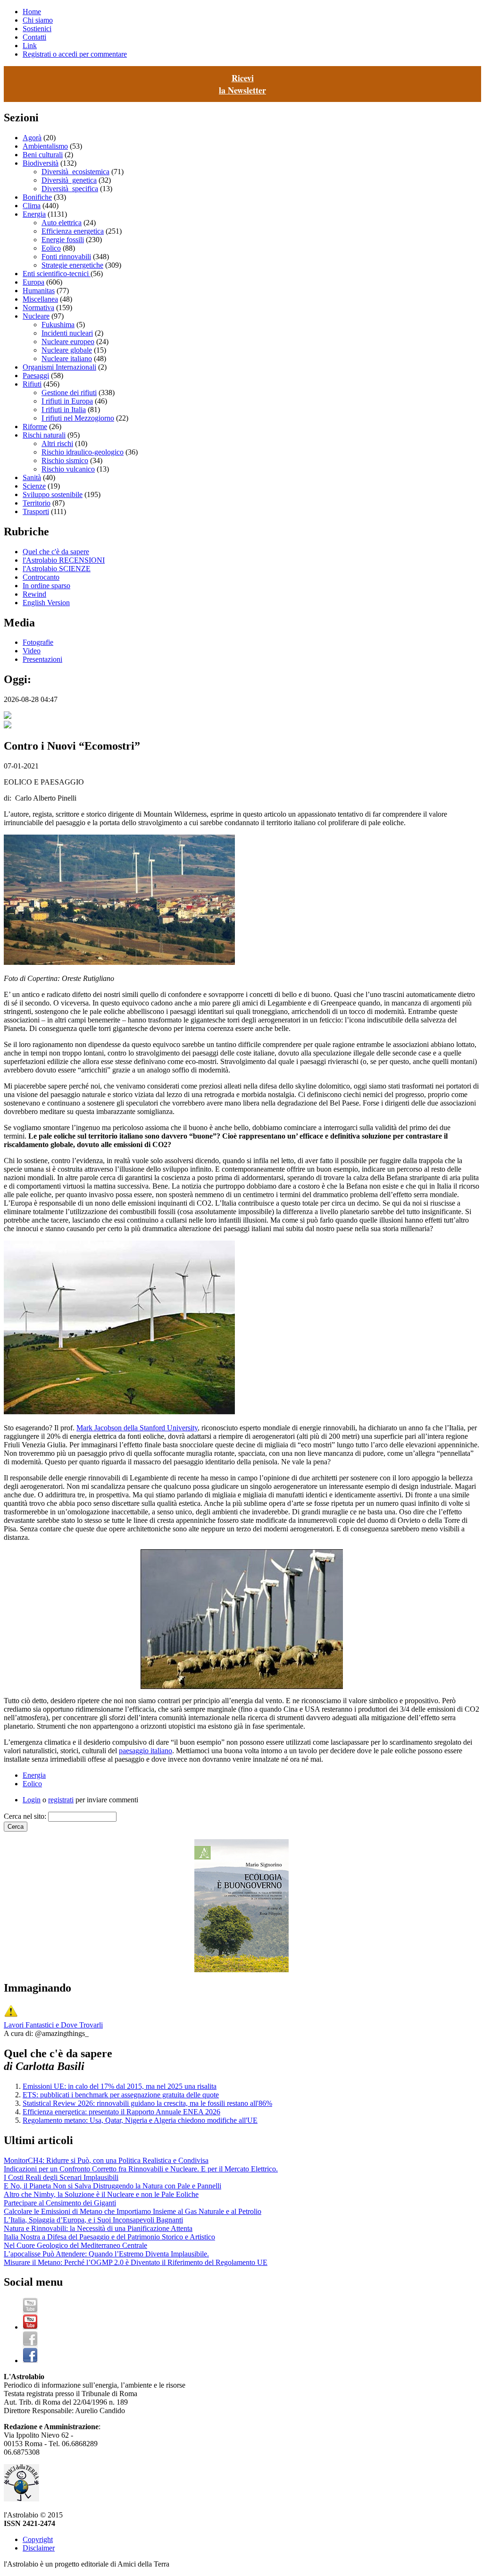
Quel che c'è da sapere (56, 552)
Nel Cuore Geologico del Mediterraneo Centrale (75, 2245)
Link (30, 46)
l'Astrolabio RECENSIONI (64, 560)
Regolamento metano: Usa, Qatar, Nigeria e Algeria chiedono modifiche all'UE (140, 2120)
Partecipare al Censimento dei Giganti (60, 2203)
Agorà (32, 138)
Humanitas (39, 291)
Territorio (37, 503)
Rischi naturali (44, 435)
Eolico (51, 248)
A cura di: (19, 2033)
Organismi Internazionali (59, 367)
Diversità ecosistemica (75, 172)
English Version (46, 603)
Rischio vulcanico (68, 469)
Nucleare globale (67, 350)
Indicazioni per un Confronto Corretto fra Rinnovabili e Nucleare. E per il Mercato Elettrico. (141, 2169)
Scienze (34, 486)
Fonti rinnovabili (66, 257)
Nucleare (36, 316)
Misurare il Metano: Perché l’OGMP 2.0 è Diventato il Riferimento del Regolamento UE (136, 2262)
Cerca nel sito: (26, 1816)
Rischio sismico (65, 460)
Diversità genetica (69, 180)
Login (32, 1800)
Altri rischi (57, 443)
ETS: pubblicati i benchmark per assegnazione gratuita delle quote (121, 2095)
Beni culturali (43, 155)
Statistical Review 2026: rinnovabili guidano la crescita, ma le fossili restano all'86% (147, 2103)
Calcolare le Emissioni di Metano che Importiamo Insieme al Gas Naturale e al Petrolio (133, 2211)
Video (32, 651)
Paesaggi (36, 376)
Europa (33, 282)
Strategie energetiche (72, 265)
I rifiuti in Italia (64, 410)
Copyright (38, 2539)
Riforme (35, 427)
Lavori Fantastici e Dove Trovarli (53, 2025)
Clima (32, 206)
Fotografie (38, 642)
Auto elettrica (62, 223)
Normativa (38, 308)
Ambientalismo (45, 146)
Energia (34, 214)
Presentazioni (42, 659)
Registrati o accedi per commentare (75, 54)
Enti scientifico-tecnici (57, 274)
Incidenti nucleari (67, 333)
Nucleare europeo (68, 342)
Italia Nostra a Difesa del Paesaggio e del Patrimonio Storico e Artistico (109, 2237)
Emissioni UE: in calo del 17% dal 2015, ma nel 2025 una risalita (120, 2086)
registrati (61, 1800)
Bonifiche (37, 197)
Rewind (34, 594)
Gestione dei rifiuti (69, 393)
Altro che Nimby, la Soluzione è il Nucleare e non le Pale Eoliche (101, 2194)
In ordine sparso (46, 586)
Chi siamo (38, 20)
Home (32, 12)
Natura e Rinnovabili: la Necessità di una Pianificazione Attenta (98, 2228)
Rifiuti (32, 384)
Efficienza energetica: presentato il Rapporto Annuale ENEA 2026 (121, 2112)
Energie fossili (63, 240)
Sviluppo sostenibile (53, 494)
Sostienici (37, 29)
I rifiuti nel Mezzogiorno (78, 418)
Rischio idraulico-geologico (83, 452)
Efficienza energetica (73, 231)
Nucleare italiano (67, 359)
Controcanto (41, 577)
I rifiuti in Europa (67, 401)
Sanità (32, 477)
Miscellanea (40, 299)
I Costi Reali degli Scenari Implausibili (61, 2177)
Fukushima (58, 325)
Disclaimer (39, 2548)
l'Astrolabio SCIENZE (57, 569)
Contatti (34, 37)
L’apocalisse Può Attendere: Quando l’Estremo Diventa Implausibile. (106, 2254)
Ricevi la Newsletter (242, 84)
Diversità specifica (70, 189)
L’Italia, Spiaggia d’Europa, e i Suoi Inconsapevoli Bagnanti (93, 2220)
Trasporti (36, 511)
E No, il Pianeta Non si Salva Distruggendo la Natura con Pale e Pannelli (112, 2186)
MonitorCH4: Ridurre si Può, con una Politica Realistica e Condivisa (106, 2160)
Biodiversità (41, 163)
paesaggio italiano (146, 1751)
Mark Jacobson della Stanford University (137, 1428)
